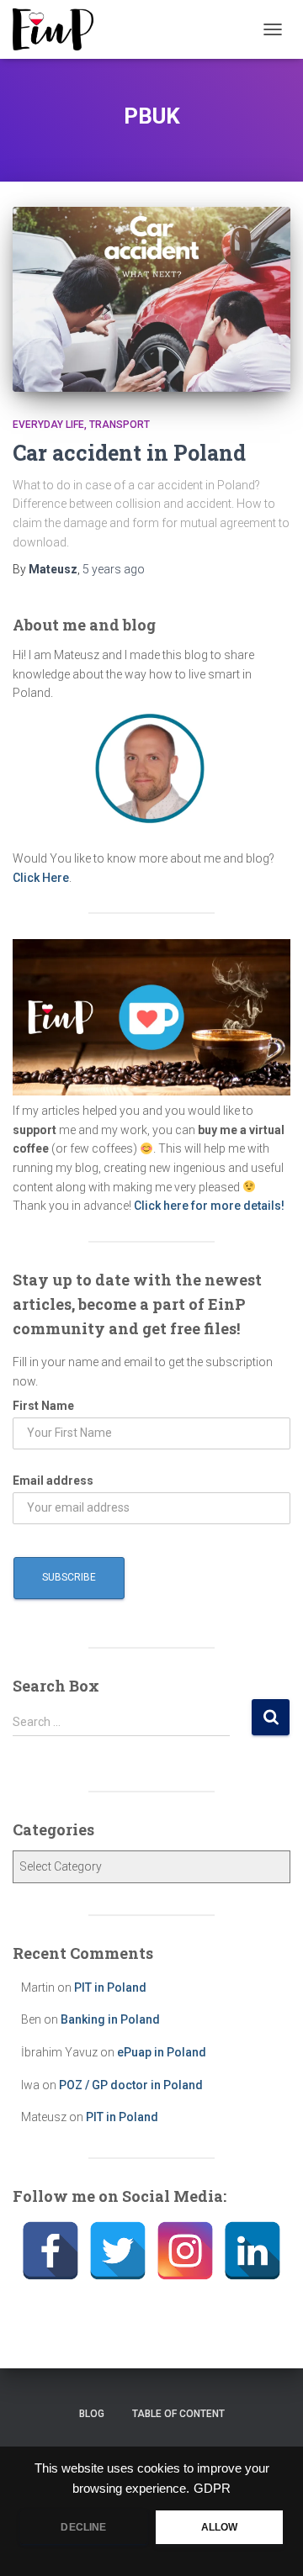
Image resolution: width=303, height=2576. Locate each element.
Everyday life (48, 425)
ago (114, 569)
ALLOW (220, 2527)
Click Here (41, 878)
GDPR (212, 2489)
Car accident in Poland (129, 453)
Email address (53, 1481)
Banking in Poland (110, 2019)
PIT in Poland (110, 1987)
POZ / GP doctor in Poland (131, 2085)
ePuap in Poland (162, 2052)
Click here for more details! (209, 1206)
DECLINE (83, 2527)
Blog (92, 2414)
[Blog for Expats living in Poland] (59, 29)
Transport (120, 425)
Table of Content (178, 2414)
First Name (43, 1406)
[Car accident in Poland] (151, 299)
